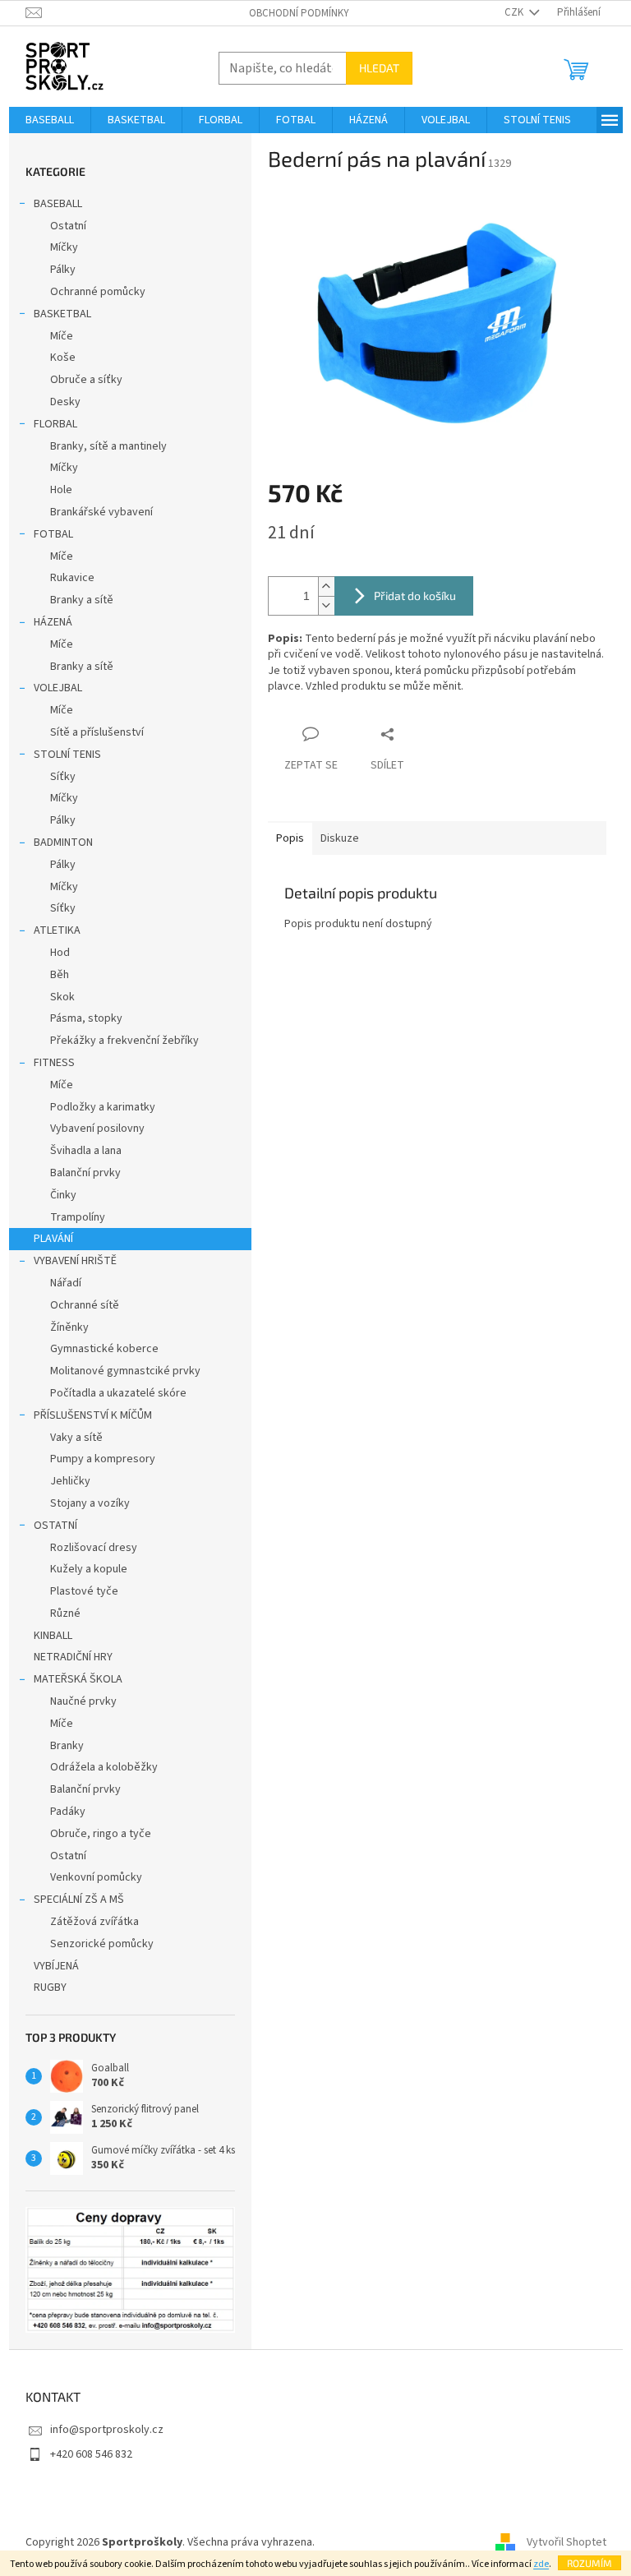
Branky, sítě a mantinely (108, 446)
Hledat (379, 68)
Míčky (64, 247)
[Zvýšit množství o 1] (326, 586)
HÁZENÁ (53, 622)
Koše (63, 358)
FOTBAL (53, 534)
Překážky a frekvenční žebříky (124, 1041)
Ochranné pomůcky (98, 292)
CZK (515, 12)
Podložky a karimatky (103, 1107)
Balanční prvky (85, 1173)
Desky (65, 402)
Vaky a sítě (76, 1438)
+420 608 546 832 (91, 2454)
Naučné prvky (83, 1701)
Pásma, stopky (86, 1018)
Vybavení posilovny (97, 1129)
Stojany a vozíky (90, 1503)
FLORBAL (55, 424)
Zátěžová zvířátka (94, 1922)
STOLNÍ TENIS (67, 755)
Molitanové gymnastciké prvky (125, 1371)
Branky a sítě (82, 600)
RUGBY (50, 1987)
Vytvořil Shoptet (567, 2542)
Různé (65, 1613)
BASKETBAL (62, 314)
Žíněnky (69, 1327)
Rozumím (590, 2563)
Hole (61, 490)
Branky (67, 1746)
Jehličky (70, 1481)
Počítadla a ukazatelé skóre (118, 1393)
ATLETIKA (57, 930)
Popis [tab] (290, 838)
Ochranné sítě (85, 1305)
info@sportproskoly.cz (107, 2430)
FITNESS (54, 1063)
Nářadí (66, 1283)
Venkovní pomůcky (96, 1877)
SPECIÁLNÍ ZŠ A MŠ (79, 1900)
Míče (62, 336)
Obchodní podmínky (299, 13)
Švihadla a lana (86, 1151)
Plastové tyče (84, 1591)
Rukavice (72, 578)
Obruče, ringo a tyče (101, 1834)
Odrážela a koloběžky (104, 1767)
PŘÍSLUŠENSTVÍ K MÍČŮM (93, 1415)
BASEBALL (58, 204)
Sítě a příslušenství (97, 732)
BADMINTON (63, 843)
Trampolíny (78, 1217)
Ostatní (68, 226)
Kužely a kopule (89, 1569)
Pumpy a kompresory (103, 1459)
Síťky (63, 777)
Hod (60, 953)
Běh (60, 975)
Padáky (68, 1812)
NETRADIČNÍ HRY (73, 1657)
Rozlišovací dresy (94, 1548)
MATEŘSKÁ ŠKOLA (78, 1679)
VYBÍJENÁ (56, 1966)
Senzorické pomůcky (102, 1944)
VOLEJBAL (58, 688)
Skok (62, 997)
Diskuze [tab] (340, 838)
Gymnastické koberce (104, 1349)
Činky (63, 1195)
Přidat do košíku (415, 596)
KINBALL (53, 1636)
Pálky (63, 270)
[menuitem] (50, 120)
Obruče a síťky (86, 380)
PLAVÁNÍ (53, 1239)
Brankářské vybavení (101, 512)
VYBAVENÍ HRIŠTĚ (75, 1261)
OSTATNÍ (55, 1526)
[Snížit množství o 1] (326, 605)
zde (541, 2564)
